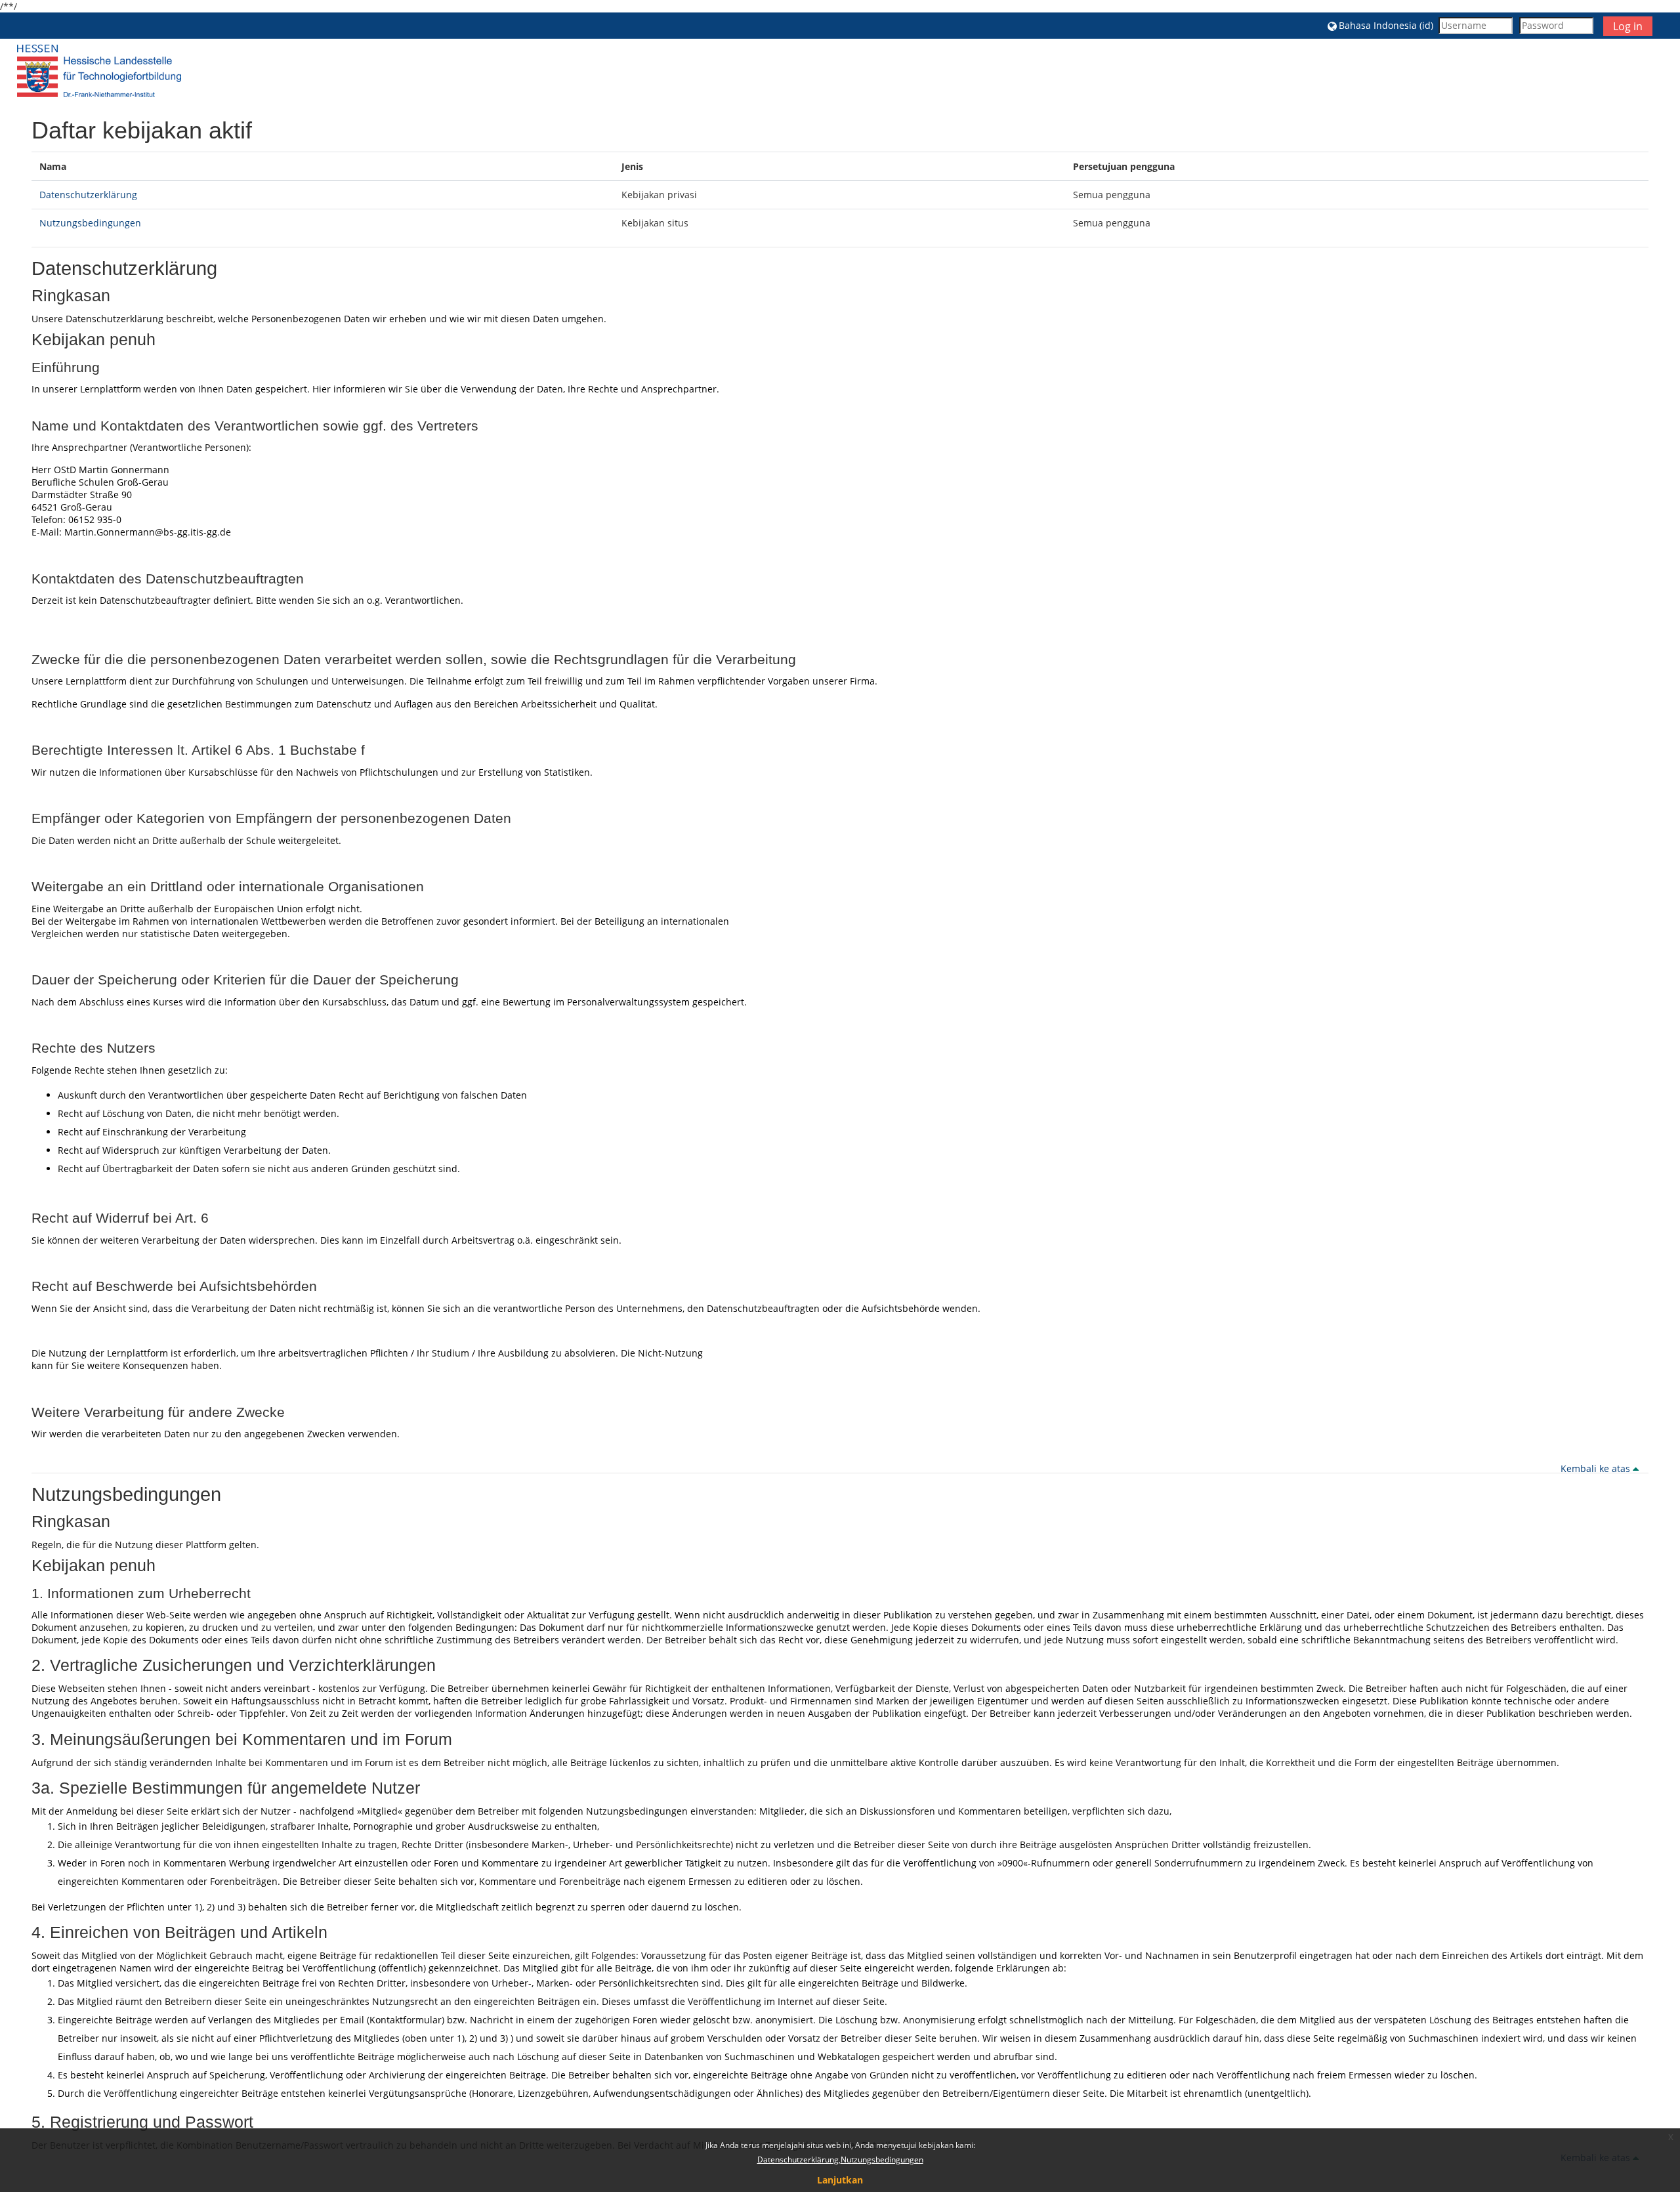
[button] (1380, 25)
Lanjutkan (840, 2180)
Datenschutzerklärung (88, 195)
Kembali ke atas (1597, 1468)
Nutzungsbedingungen (90, 223)
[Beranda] (99, 71)
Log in (1628, 26)
